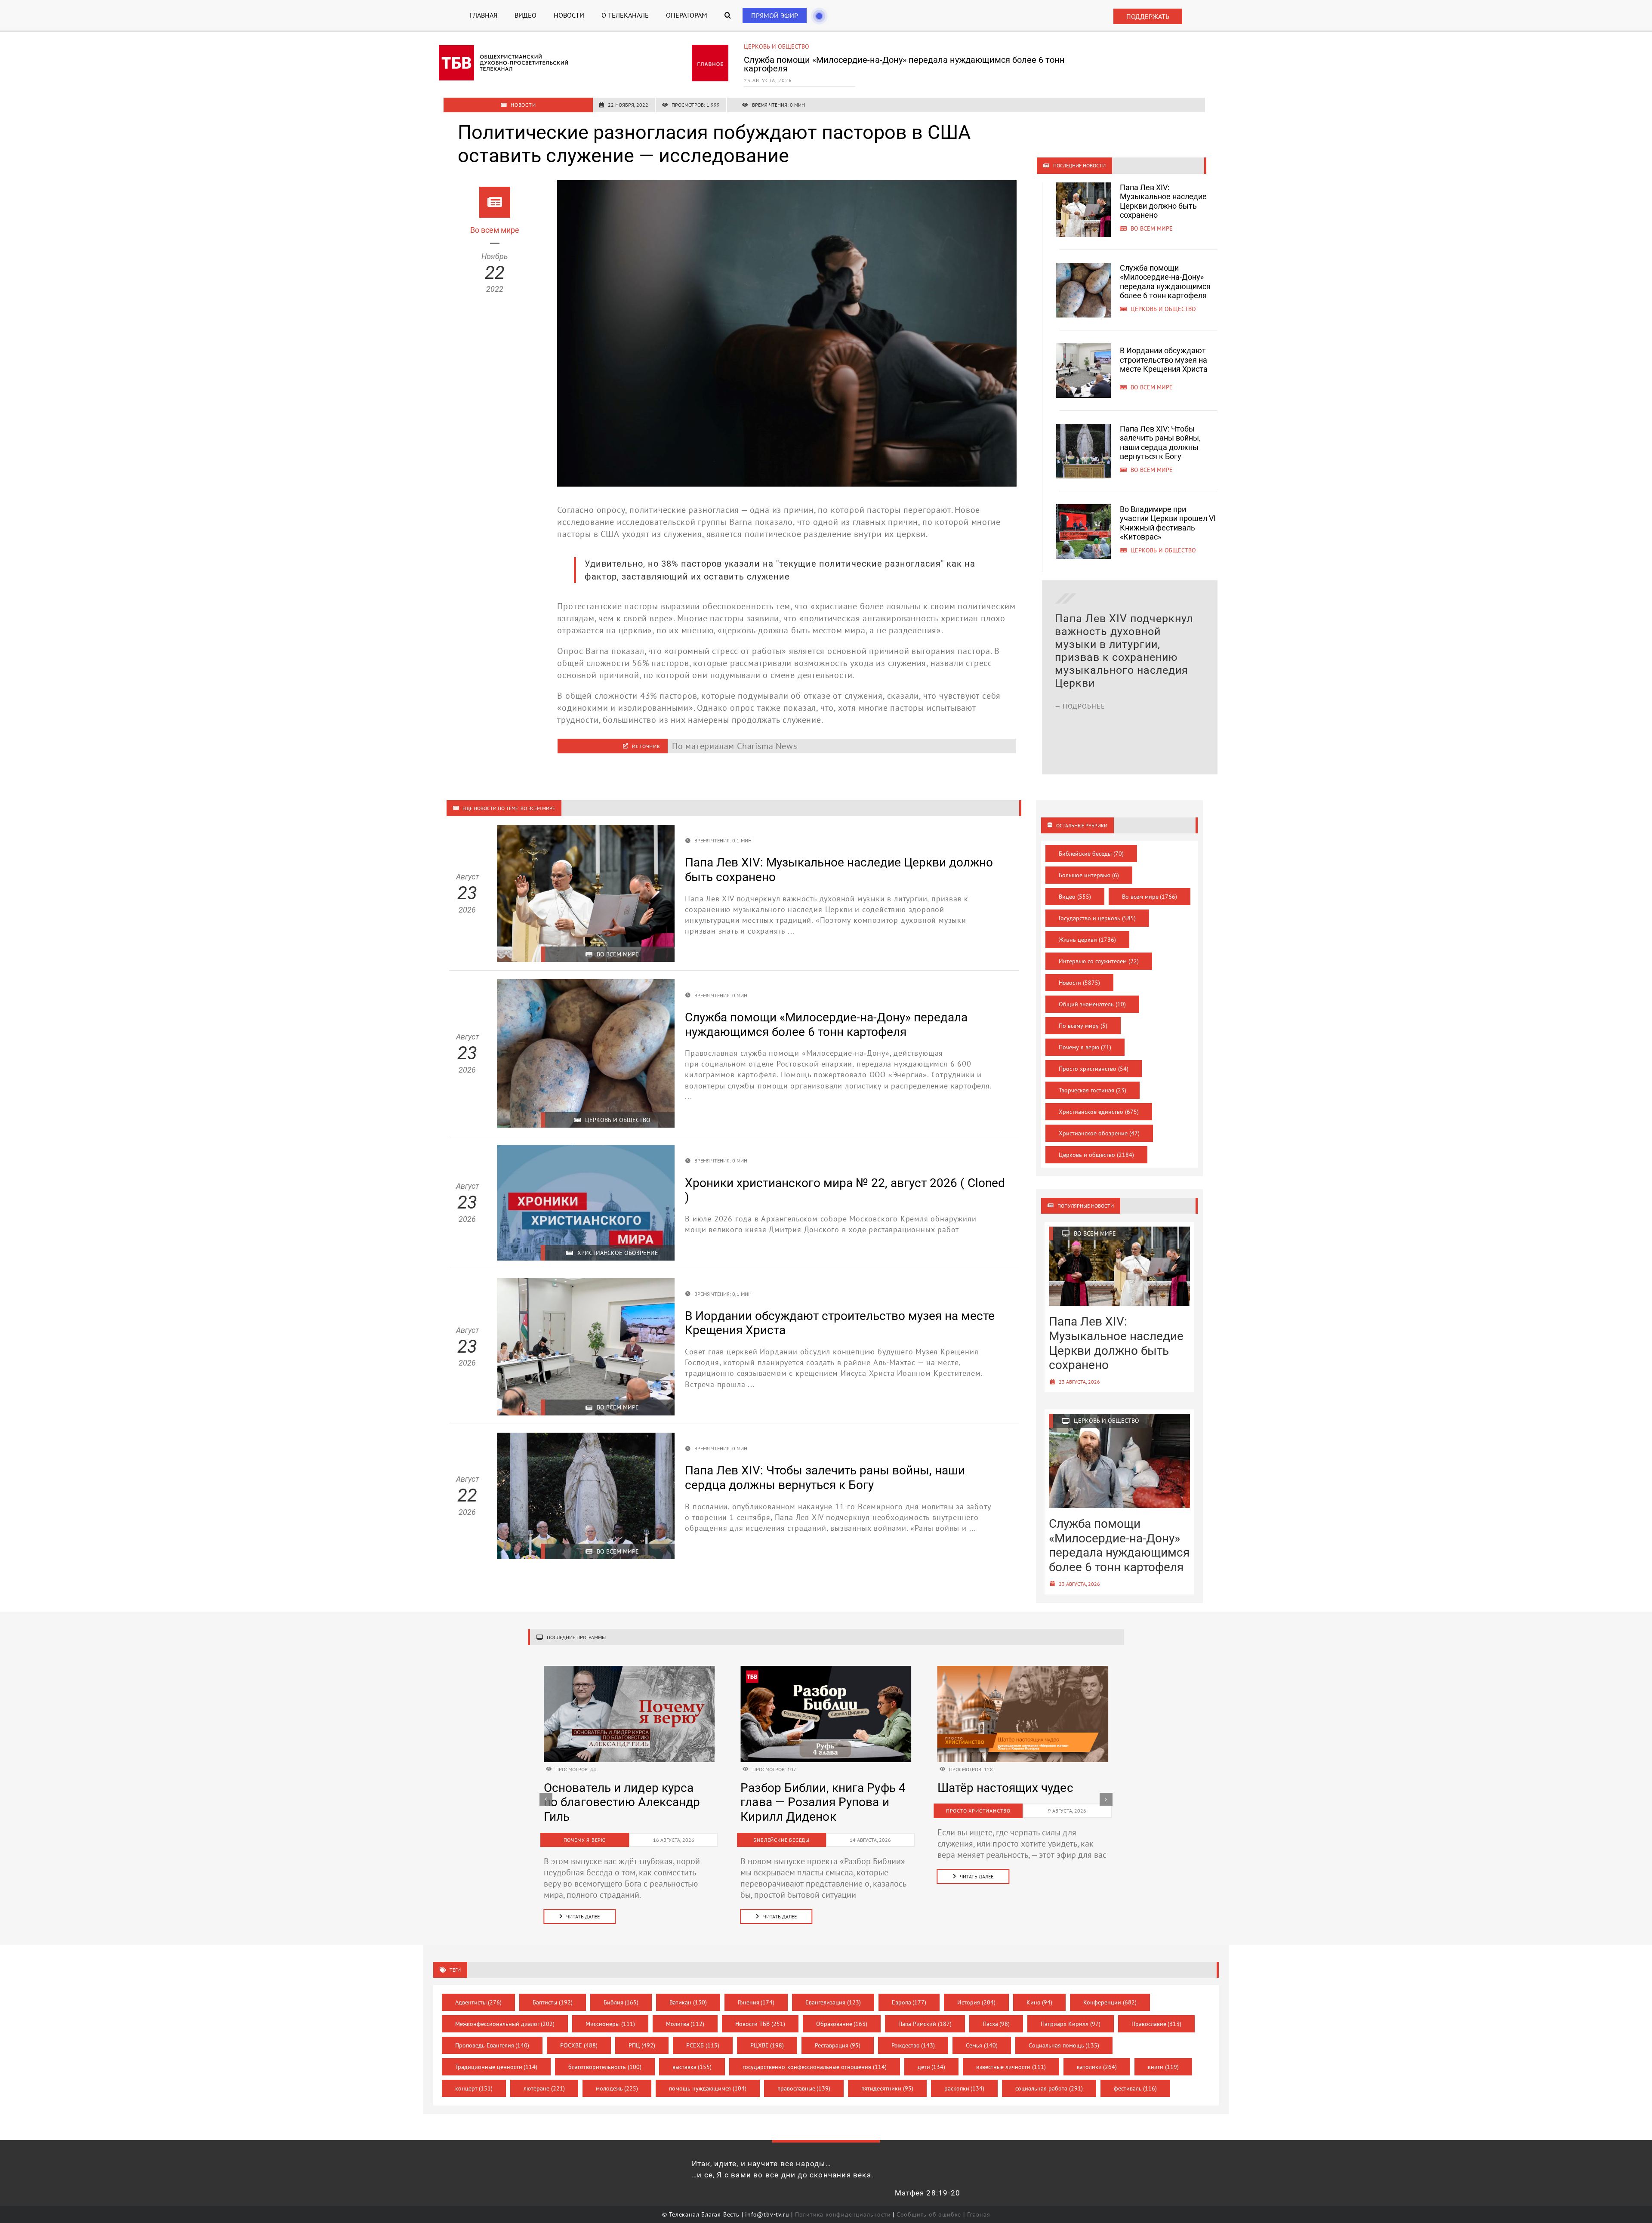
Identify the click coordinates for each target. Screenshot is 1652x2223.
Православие (1157, 2024)
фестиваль (1136, 2088)
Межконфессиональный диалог (505, 2024)
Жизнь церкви (1087, 940)
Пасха (996, 2024)
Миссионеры (610, 2024)
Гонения (756, 2002)
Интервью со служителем (1099, 961)
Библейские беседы (1091, 854)
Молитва (685, 2024)
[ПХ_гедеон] (1023, 1670)
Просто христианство (1094, 1069)
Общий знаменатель (1092, 1004)
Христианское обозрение (1099, 1133)
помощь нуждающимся (708, 2088)
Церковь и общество (1096, 1155)
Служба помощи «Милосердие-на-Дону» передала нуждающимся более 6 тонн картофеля (1165, 282)
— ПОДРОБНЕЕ (1080, 745)
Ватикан (688, 2002)
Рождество (913, 2045)
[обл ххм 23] (826, 1670)
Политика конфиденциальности (843, 2214)
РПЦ (642, 2045)
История (976, 2002)
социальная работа (1049, 2088)
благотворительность (605, 2067)
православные (804, 2088)
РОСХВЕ (579, 2045)
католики (1097, 2067)
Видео (1075, 897)
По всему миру (1083, 1026)
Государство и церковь (1097, 918)
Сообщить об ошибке (929, 2214)
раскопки (965, 2088)
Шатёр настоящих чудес (612, 1788)
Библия (621, 2002)
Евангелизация (833, 2002)
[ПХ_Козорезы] (629, 1670)
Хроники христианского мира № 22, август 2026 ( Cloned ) (811, 1802)
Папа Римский (925, 2024)
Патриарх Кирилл (1071, 2024)
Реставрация (838, 2045)
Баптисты (553, 2002)
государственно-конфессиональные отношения (815, 2067)
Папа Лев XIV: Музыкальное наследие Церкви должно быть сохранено (1163, 201)
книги (1163, 2067)
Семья (982, 2045)
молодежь (617, 2088)
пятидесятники (887, 2088)
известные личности (1011, 2067)
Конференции (1110, 2002)
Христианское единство (1099, 1112)
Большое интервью (1089, 875)
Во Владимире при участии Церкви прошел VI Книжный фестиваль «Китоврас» (1168, 523)
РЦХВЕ (767, 2045)
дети (932, 2067)
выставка (692, 2067)
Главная (979, 2214)
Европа (909, 2002)
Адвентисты (479, 2002)
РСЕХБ (703, 2045)
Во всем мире (765, 46)
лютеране (544, 2088)
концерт (474, 2088)
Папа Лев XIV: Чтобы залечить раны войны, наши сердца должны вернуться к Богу (1160, 443)
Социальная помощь (1064, 2045)
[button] (728, 15)
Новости (1079, 983)
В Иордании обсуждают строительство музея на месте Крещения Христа (892, 60)
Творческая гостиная (1093, 1090)
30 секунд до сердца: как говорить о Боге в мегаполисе (1009, 1802)
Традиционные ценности (496, 2067)
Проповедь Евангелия (492, 2045)
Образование (842, 2024)
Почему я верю (1085, 1047)
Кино (1040, 2002)
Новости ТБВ (760, 2024)
